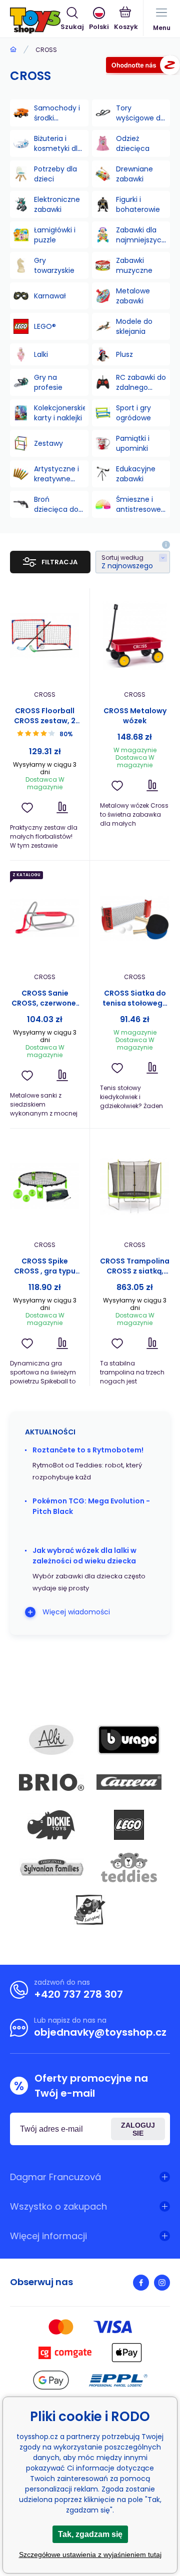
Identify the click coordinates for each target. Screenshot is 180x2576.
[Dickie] (51, 1825)
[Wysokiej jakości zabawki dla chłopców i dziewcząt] (13, 50)
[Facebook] (141, 2283)
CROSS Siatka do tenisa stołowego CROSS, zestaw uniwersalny (135, 998)
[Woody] (90, 1910)
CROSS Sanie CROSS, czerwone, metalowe (45, 998)
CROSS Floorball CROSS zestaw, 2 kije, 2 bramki (45, 716)
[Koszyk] (126, 19)
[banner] (35, 20)
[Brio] (51, 1782)
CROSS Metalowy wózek (135, 716)
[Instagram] (162, 2283)
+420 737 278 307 (78, 1994)
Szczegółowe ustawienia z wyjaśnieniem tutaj (90, 2555)
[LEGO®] (129, 1825)
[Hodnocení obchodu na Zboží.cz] (143, 67)
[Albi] (51, 1740)
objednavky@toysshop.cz (100, 2032)
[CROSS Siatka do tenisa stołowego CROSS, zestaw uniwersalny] (135, 918)
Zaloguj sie (138, 2129)
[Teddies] (129, 1867)
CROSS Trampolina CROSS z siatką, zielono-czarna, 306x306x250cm (135, 1266)
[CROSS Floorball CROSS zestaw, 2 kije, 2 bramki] (45, 636)
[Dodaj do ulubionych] (27, 807)
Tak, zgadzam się (90, 2534)
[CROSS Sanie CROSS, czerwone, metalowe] (45, 918)
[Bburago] (129, 1740)
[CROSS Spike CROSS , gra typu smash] (45, 1186)
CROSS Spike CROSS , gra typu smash (45, 1266)
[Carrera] (129, 1782)
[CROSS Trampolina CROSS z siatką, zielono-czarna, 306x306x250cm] (135, 1186)
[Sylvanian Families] (51, 1867)
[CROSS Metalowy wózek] (135, 636)
